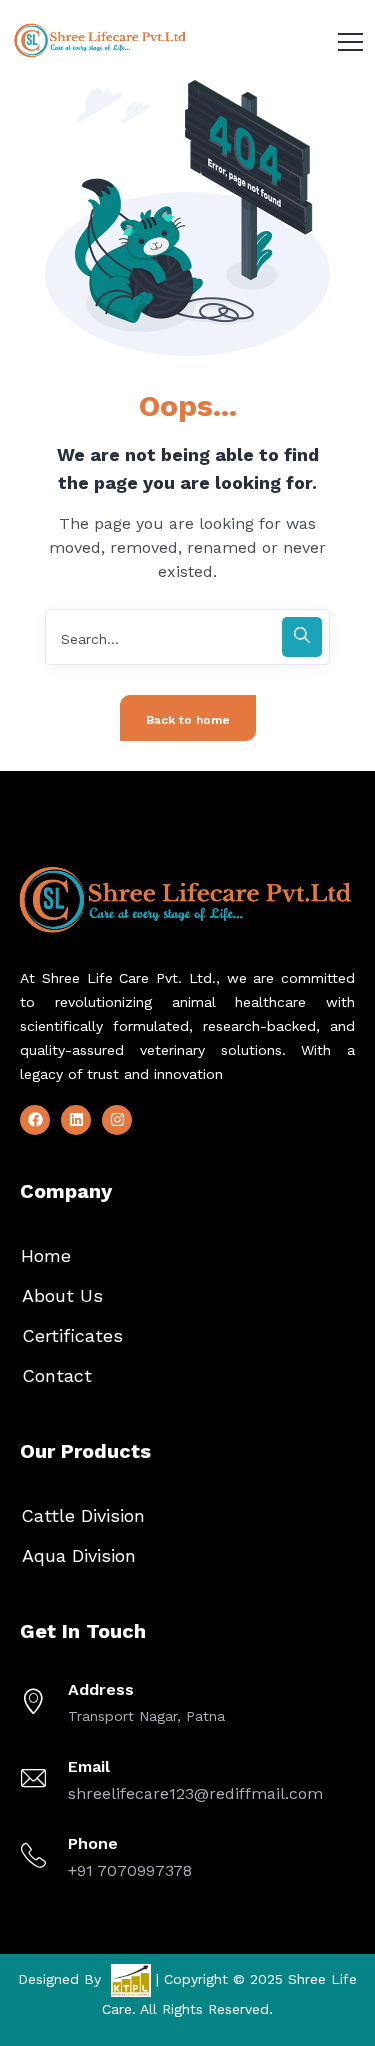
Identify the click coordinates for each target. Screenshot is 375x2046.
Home (46, 1255)
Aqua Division (79, 1555)
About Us (62, 1295)
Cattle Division (83, 1515)
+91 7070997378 (130, 1870)
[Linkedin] (76, 1120)
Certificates (72, 1335)
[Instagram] (117, 1120)
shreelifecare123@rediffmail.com (195, 1793)
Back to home (188, 720)
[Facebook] (35, 1120)
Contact (57, 1375)
